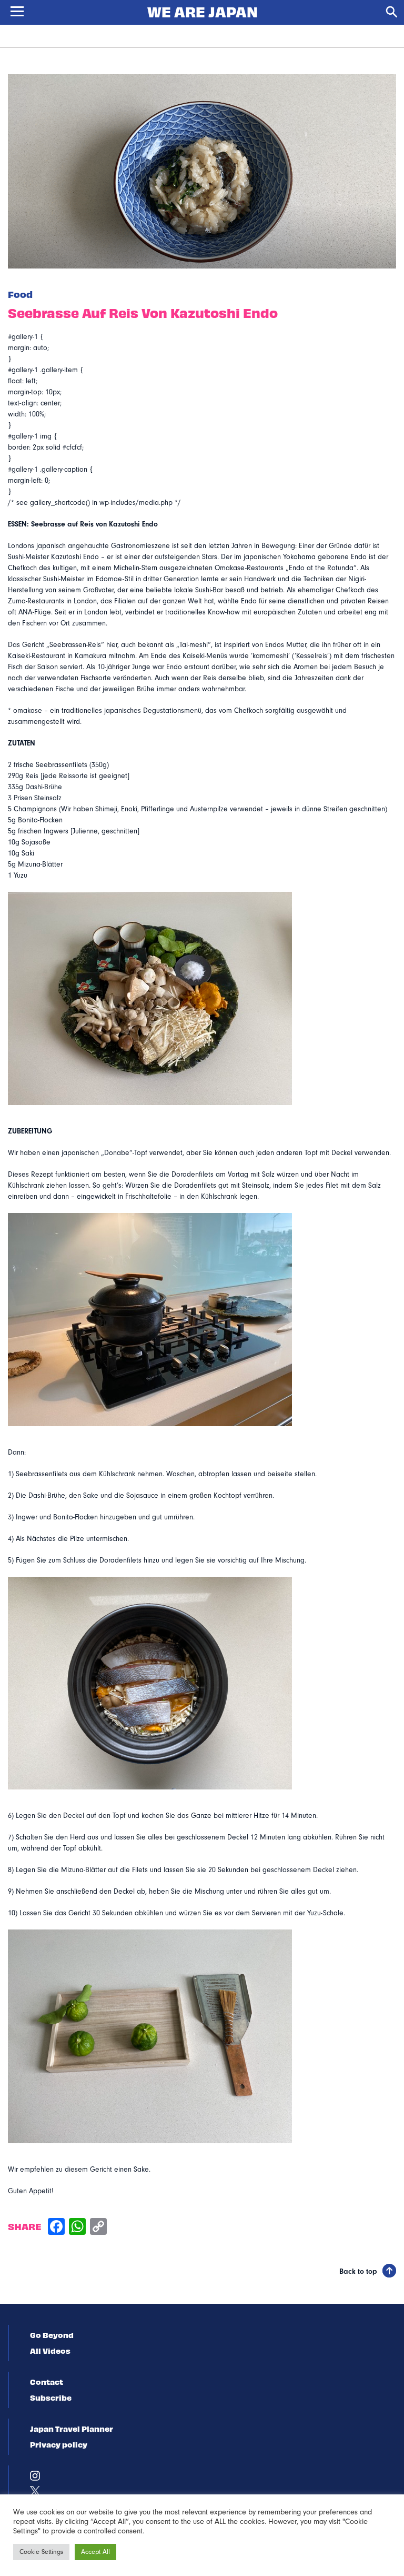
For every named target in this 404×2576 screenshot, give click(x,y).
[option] (202, 171)
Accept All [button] (95, 2552)
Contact (47, 2382)
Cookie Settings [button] (41, 2552)
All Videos (50, 2351)
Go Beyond (52, 2335)
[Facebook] (56, 2228)
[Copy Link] (98, 2228)
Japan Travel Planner (72, 2429)
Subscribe (51, 2398)
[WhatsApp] (77, 2228)
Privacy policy (59, 2444)
